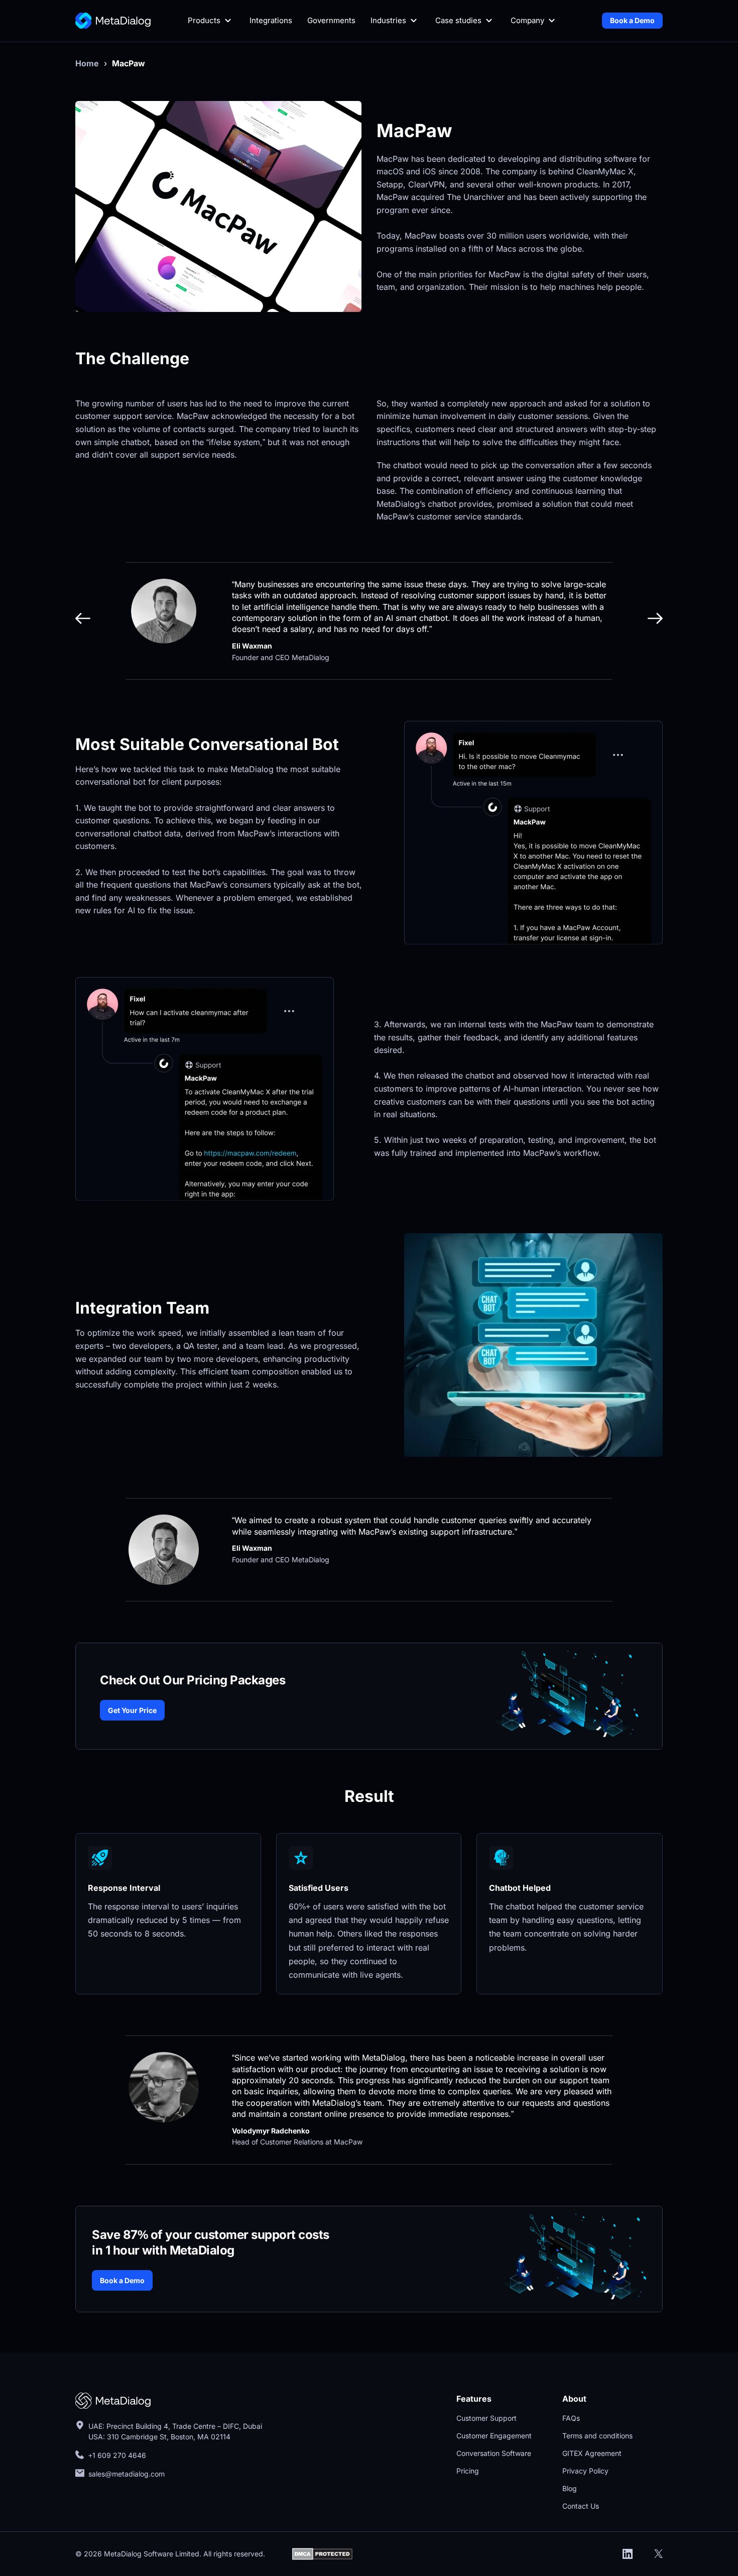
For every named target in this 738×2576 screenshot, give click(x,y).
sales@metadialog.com (128, 2474)
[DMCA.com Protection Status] (322, 2553)
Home (87, 63)
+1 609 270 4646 (117, 2455)
